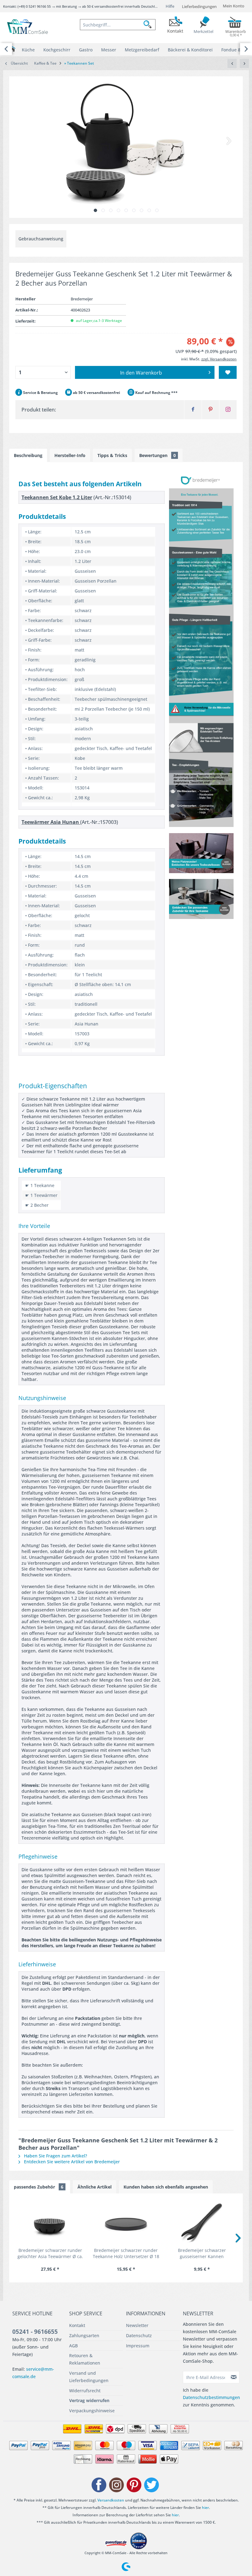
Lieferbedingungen (199, 6)
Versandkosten (111, 2500)
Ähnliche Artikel (94, 2187)
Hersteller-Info (70, 455)
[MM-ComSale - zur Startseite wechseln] (28, 27)
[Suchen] (149, 25)
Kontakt (77, 2325)
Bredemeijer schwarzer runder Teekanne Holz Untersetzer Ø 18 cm (126, 2253)
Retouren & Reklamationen (85, 2359)
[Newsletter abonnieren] (234, 2377)
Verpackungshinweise (92, 2411)
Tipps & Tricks (112, 455)
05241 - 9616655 (35, 2332)
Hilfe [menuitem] (170, 6)
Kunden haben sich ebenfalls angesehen (166, 2187)
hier (205, 2508)
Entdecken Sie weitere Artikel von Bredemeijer (71, 2162)
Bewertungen (157, 455)
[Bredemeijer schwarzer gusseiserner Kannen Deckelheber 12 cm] (202, 2223)
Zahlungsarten (84, 2335)
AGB (73, 2346)
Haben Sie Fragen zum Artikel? (55, 2156)
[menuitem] (118, 25)
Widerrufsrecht (85, 2391)
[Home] (12, 49)
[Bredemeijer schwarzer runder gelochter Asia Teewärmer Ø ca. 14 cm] (50, 2223)
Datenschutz (139, 2335)
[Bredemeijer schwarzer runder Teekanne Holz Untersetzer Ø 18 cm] (126, 2223)
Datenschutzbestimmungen (211, 2397)
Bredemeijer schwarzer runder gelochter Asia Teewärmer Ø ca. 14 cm (50, 2253)
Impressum (138, 2346)
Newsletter (137, 2325)
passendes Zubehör (39, 2187)
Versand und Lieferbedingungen (89, 2377)
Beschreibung (28, 455)
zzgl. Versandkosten (219, 359)
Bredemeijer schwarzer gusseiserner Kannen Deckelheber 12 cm (202, 2253)
